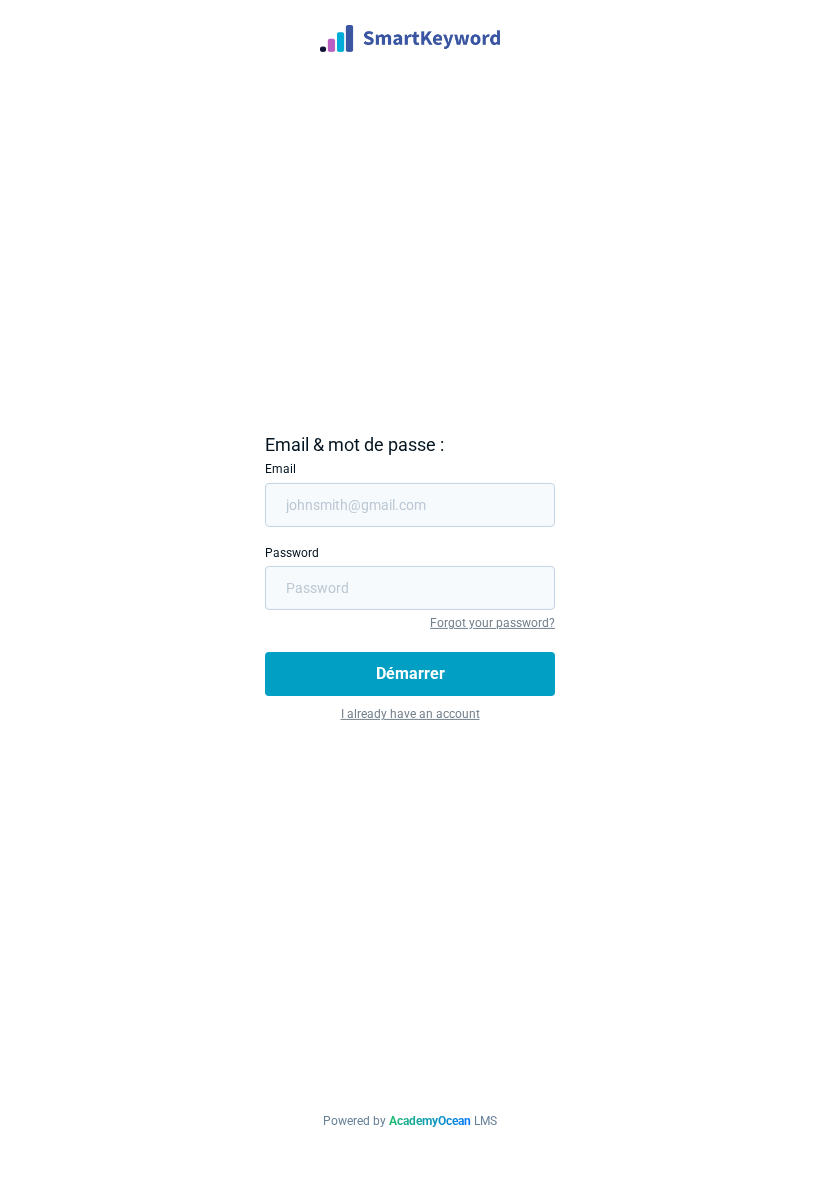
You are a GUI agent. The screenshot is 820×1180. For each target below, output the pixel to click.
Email (280, 469)
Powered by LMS (410, 1121)
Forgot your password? (492, 623)
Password (292, 552)
